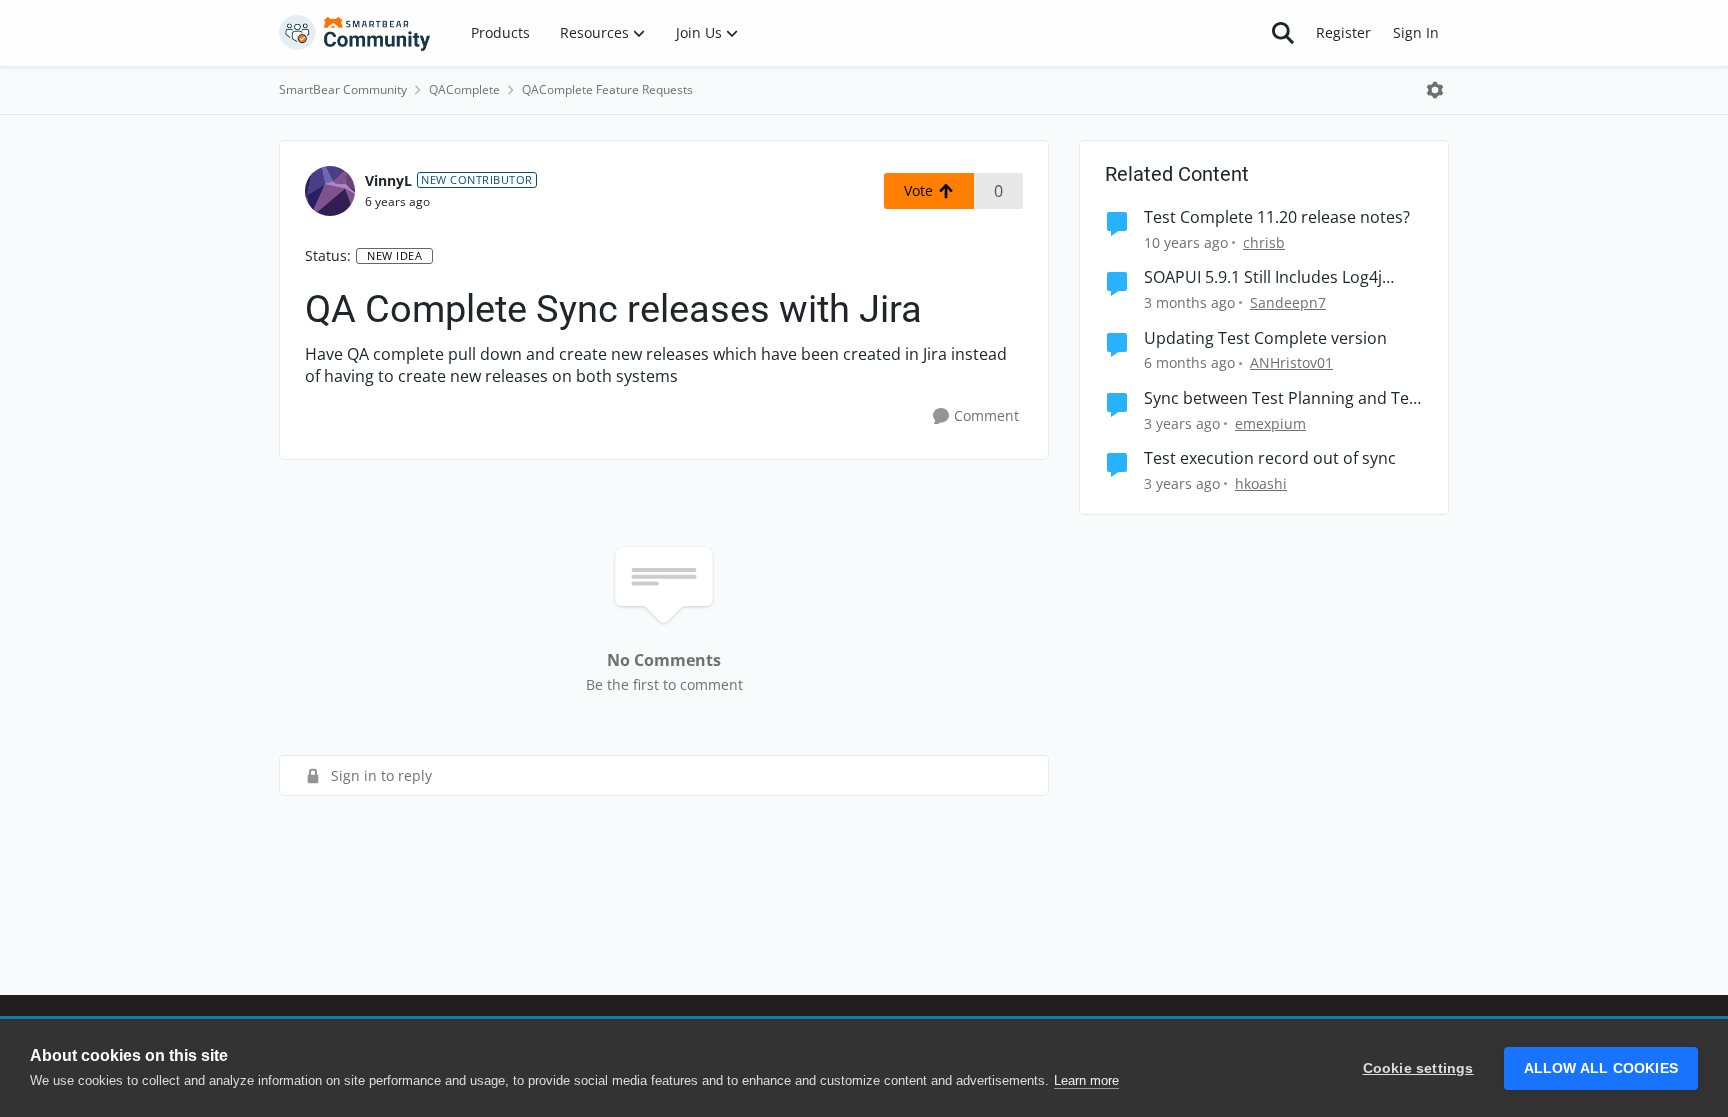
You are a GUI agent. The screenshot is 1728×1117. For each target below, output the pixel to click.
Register (1343, 32)
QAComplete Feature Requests (607, 89)
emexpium (1270, 423)
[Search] (1283, 33)
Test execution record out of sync (1270, 458)
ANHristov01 (1291, 362)
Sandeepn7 (1288, 302)
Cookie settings (1418, 1068)
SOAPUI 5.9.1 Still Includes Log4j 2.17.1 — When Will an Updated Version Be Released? (1263, 277)
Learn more (1086, 1080)
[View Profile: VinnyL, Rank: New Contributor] (330, 191)
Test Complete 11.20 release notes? (1277, 217)
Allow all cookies (1601, 1068)
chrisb (1264, 242)
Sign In (1416, 32)
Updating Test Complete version (1265, 338)
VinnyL (388, 180)
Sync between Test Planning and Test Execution (1283, 398)
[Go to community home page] (355, 33)
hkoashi (1261, 483)
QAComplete (464, 89)
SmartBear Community (343, 89)
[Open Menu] (1435, 90)
